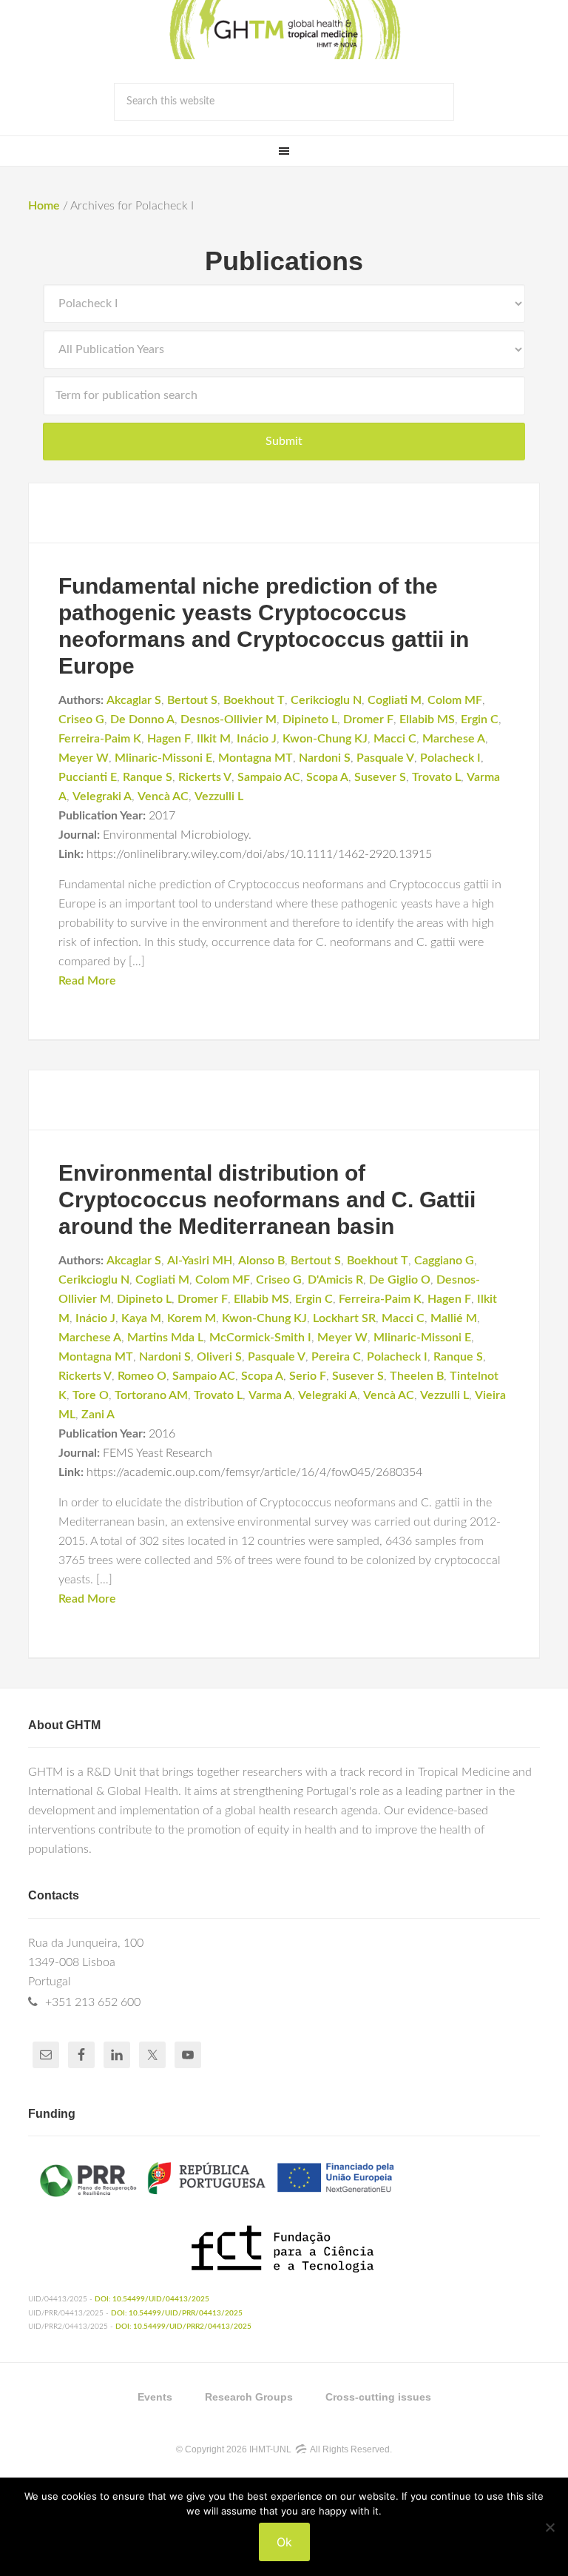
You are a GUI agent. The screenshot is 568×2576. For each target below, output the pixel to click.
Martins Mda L (165, 1338)
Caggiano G (444, 1261)
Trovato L (436, 777)
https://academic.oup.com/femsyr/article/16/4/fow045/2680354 (254, 1472)
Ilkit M (214, 739)
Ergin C (480, 720)
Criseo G (81, 720)
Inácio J (257, 739)
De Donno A (142, 720)
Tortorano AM (151, 1395)
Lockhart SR (344, 1318)
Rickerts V (205, 777)
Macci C (395, 739)
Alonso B (261, 1261)
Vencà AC (163, 796)
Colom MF (455, 700)
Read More (87, 981)
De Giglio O (400, 1280)
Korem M (192, 1318)
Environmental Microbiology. (177, 835)
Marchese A (454, 739)
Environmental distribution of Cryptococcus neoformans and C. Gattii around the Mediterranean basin (267, 1200)
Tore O (91, 1395)
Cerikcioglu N (326, 700)
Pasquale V (385, 758)
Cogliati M (395, 700)
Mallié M (454, 1318)
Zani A (98, 1415)
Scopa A (327, 777)
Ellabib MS (427, 720)
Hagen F (169, 739)
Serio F (308, 1376)
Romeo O (142, 1376)
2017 (162, 816)
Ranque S (148, 777)
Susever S (380, 777)
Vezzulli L (219, 796)
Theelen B (417, 1376)
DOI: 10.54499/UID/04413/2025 (152, 2299)
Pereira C (336, 1357)
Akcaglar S (134, 700)
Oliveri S (219, 1357)
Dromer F (368, 720)
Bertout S (192, 700)
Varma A (270, 1395)
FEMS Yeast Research (158, 1453)
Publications (284, 261)
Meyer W (84, 758)
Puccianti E (88, 777)
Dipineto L (310, 720)
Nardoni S (325, 758)
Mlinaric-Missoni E (163, 758)
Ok (284, 2542)
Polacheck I (450, 758)
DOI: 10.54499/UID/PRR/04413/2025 (177, 2313)
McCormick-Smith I (260, 1338)
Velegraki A (102, 796)
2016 (162, 1434)
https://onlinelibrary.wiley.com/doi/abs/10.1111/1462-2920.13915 (259, 854)
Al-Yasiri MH (200, 1261)
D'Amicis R (335, 1280)
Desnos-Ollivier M (229, 720)
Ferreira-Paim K (100, 739)
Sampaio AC (269, 777)
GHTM (284, 30)
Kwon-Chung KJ (325, 739)
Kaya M (141, 1318)
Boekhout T (254, 700)
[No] (550, 2527)
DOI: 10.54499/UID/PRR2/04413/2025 (183, 2327)
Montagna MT (256, 758)
